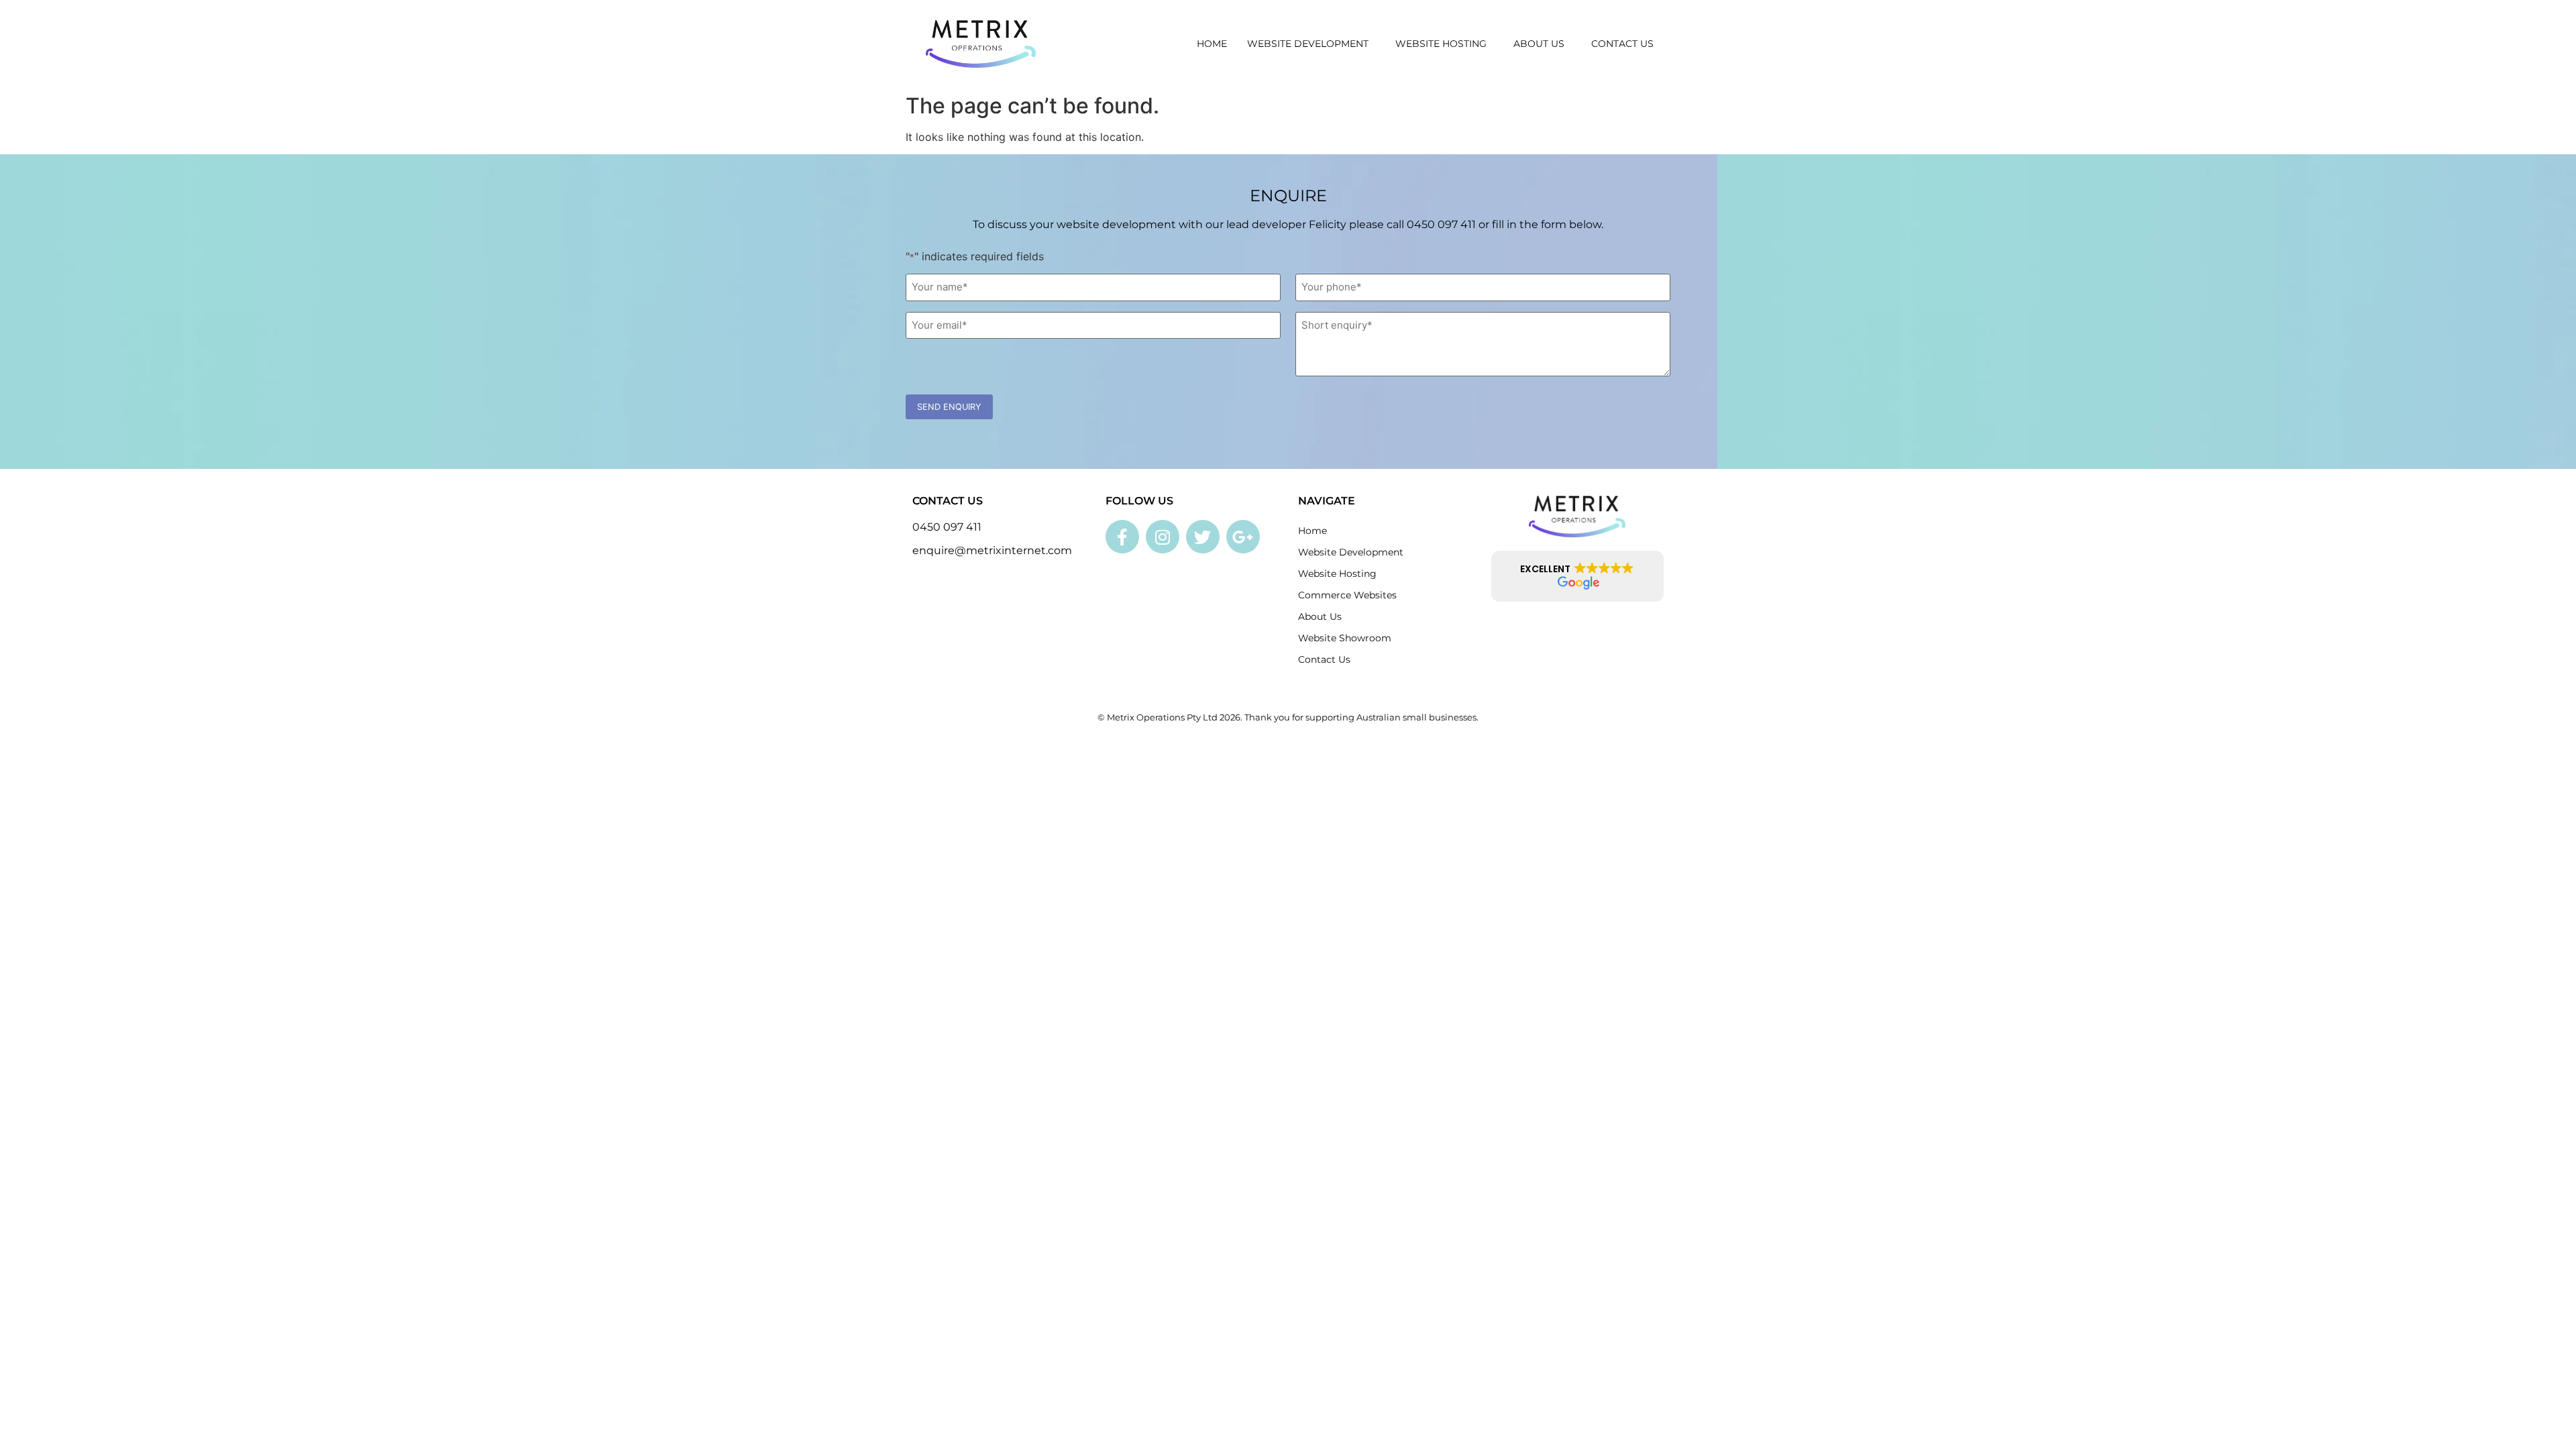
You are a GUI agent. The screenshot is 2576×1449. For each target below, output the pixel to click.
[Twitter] (1203, 537)
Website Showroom (1345, 638)
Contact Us (1622, 44)
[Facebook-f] (1122, 537)
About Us (1539, 44)
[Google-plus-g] (1243, 537)
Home (1212, 44)
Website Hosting (1441, 44)
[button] (1578, 576)
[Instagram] (1163, 537)
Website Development (1308, 44)
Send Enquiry (949, 407)
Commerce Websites (1347, 595)
